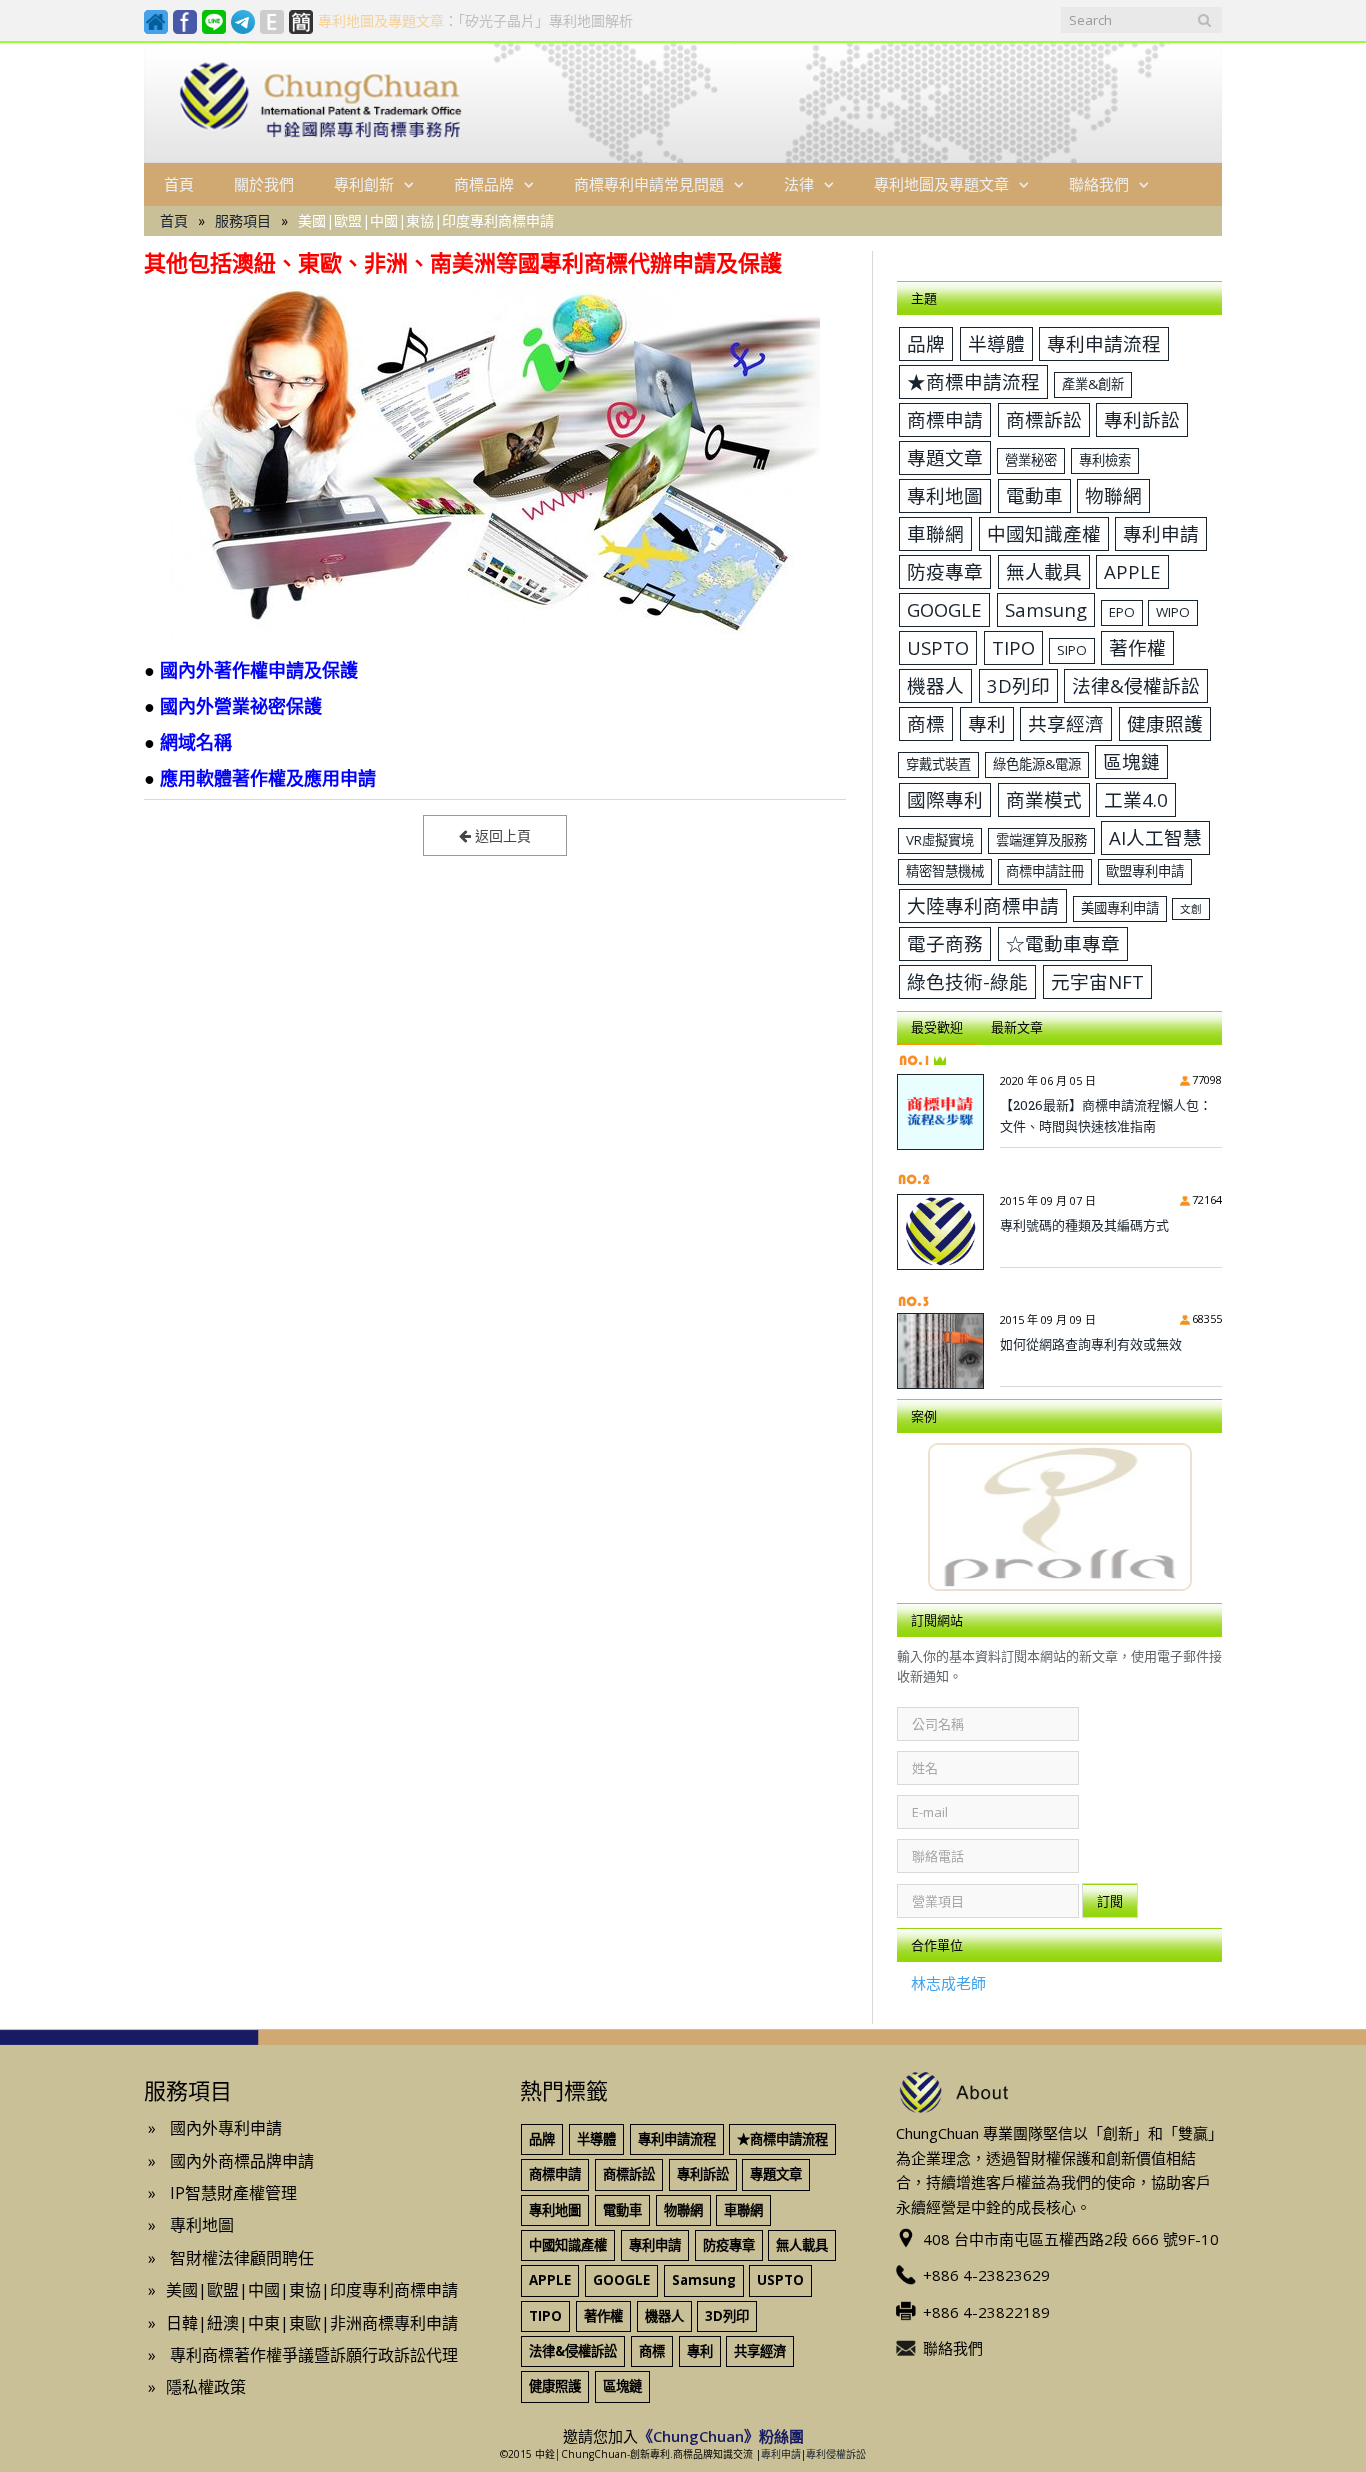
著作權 (1137, 647)
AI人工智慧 (1155, 837)
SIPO (1072, 650)
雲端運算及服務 (1041, 840)
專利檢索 (1105, 460)
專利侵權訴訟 (836, 2444)
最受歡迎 (937, 1027)
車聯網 (935, 533)
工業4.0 (1136, 799)
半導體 (996, 343)
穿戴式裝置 (938, 764)
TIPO (1013, 647)
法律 (799, 184)
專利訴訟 (1142, 419)
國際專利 (945, 799)
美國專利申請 (1120, 908)
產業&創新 (1093, 384)
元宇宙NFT (1097, 981)
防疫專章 (945, 571)
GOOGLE (944, 609)
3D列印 (1018, 685)
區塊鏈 (1131, 761)
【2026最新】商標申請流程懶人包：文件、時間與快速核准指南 (1106, 1115)
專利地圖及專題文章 (941, 184)
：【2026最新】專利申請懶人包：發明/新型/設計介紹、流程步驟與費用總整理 (587, 21)
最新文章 (1017, 1027)
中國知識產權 (1044, 533)
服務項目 (243, 220)
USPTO (938, 647)
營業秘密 (1031, 460)
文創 (1191, 909)
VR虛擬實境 (940, 840)
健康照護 (1165, 723)
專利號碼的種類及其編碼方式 (1084, 1225)
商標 (926, 723)
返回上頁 (501, 835)
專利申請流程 (1104, 343)
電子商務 (945, 943)
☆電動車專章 (1063, 943)
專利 (987, 723)
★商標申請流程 (973, 381)
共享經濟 (1066, 723)
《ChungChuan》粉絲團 (721, 2426)
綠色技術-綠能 (967, 981)
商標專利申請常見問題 (649, 184)
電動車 (1034, 495)
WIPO (1173, 612)
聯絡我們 (1099, 184)
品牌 (926, 343)
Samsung (1046, 609)
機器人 (935, 685)
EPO (1122, 612)
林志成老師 (948, 1973)
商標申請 (945, 419)
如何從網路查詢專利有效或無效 (1091, 1344)
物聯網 (1113, 495)
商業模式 (1044, 799)
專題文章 (945, 457)
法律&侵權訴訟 (1136, 685)
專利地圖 (945, 495)
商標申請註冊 (1045, 871)
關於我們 (264, 184)
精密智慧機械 (945, 871)
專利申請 (1161, 533)
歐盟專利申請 (1145, 871)
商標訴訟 (1044, 419)
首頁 (179, 184)
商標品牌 (484, 184)
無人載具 (1044, 571)
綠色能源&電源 (1037, 764)
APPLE (1132, 571)
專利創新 (364, 184)
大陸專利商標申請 (983, 905)
